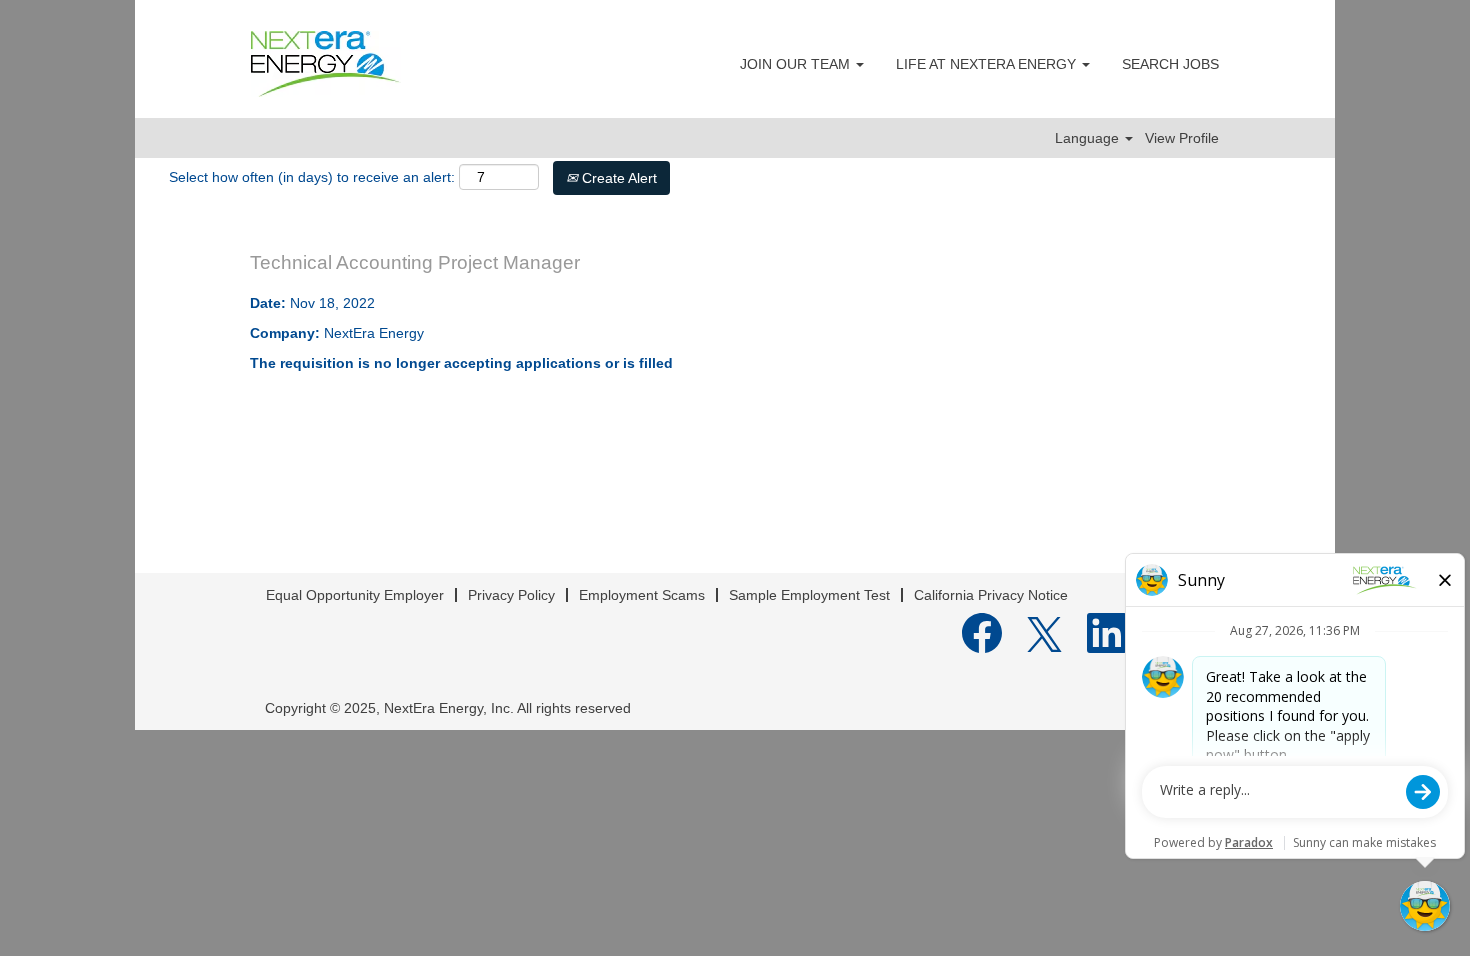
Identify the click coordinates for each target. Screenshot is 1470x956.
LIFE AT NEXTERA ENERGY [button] (988, 64)
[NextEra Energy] (326, 64)
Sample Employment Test (809, 595)
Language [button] (1089, 138)
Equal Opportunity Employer (355, 595)
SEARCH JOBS (1170, 64)
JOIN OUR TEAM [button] (797, 64)
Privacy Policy (511, 595)
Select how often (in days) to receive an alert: (312, 177)
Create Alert (617, 178)
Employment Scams (642, 595)
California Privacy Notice (991, 595)
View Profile (1182, 138)
